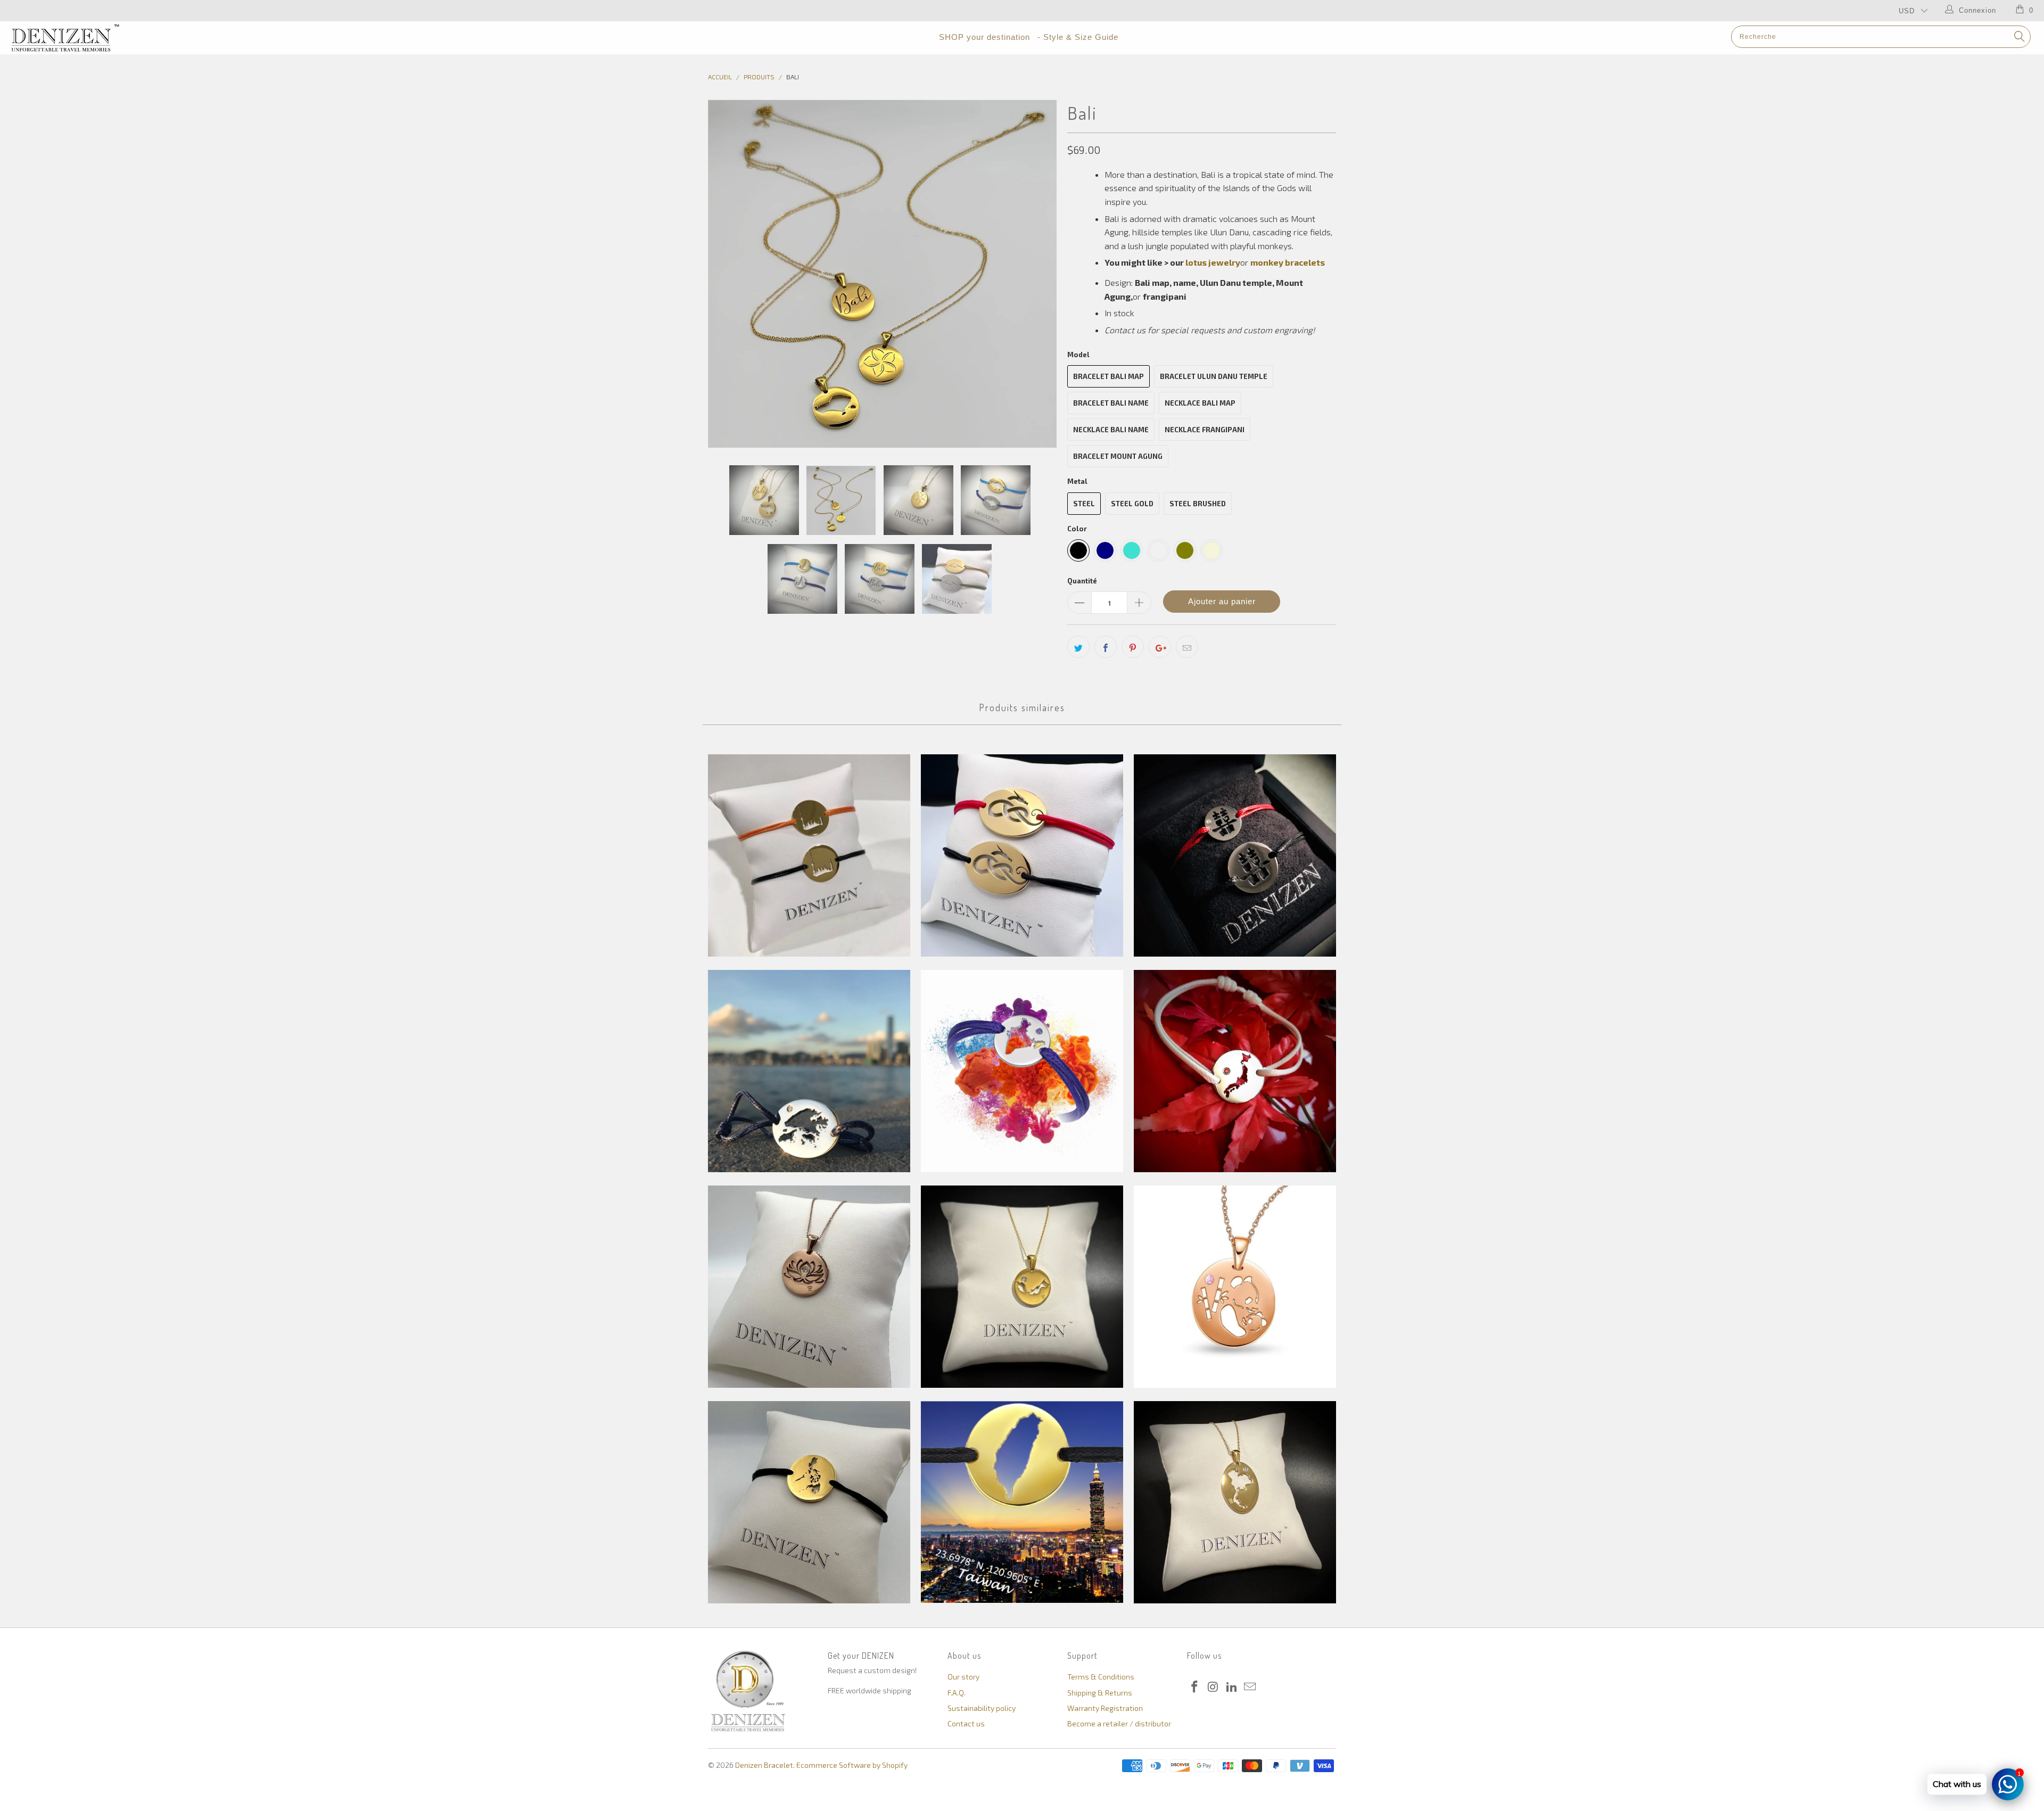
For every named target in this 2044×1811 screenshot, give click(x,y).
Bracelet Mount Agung (1118, 456)
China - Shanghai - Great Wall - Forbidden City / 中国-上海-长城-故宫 (809, 855)
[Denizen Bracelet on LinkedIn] (1232, 1687)
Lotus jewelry (809, 1287)
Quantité (1082, 581)
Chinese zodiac (1022, 855)
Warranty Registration (1105, 1708)
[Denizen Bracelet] (169, 38)
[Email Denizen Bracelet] (1250, 1687)
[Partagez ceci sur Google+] (1160, 647)
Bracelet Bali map (1108, 376)
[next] (1038, 274)
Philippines (809, 1502)
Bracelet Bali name (1111, 403)
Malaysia (1022, 1287)
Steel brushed (1198, 504)
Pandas (1235, 1287)
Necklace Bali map (1200, 403)
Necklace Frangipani (1205, 430)
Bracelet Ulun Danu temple (1214, 376)
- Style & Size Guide (1078, 37)
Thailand (1235, 1502)
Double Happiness (1235, 855)
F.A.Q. (957, 1693)
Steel (1084, 504)
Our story (963, 1677)
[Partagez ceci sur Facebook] (1106, 647)
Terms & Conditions (1101, 1677)
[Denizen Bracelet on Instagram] (1214, 1687)
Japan (1235, 1071)
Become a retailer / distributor (1119, 1723)
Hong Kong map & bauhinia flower (809, 1071)
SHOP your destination (984, 37)
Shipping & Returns (1100, 1693)
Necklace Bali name (1111, 430)
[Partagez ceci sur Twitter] (1078, 647)
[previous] (727, 274)
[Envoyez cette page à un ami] (1187, 647)
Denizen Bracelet (764, 1765)
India (1022, 1071)
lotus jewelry (1213, 262)
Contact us (966, 1723)
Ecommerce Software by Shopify (852, 1765)
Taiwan (1022, 1502)
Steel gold (1132, 504)
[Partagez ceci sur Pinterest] (1133, 647)
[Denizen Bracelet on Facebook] (1195, 1687)
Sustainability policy (982, 1708)
